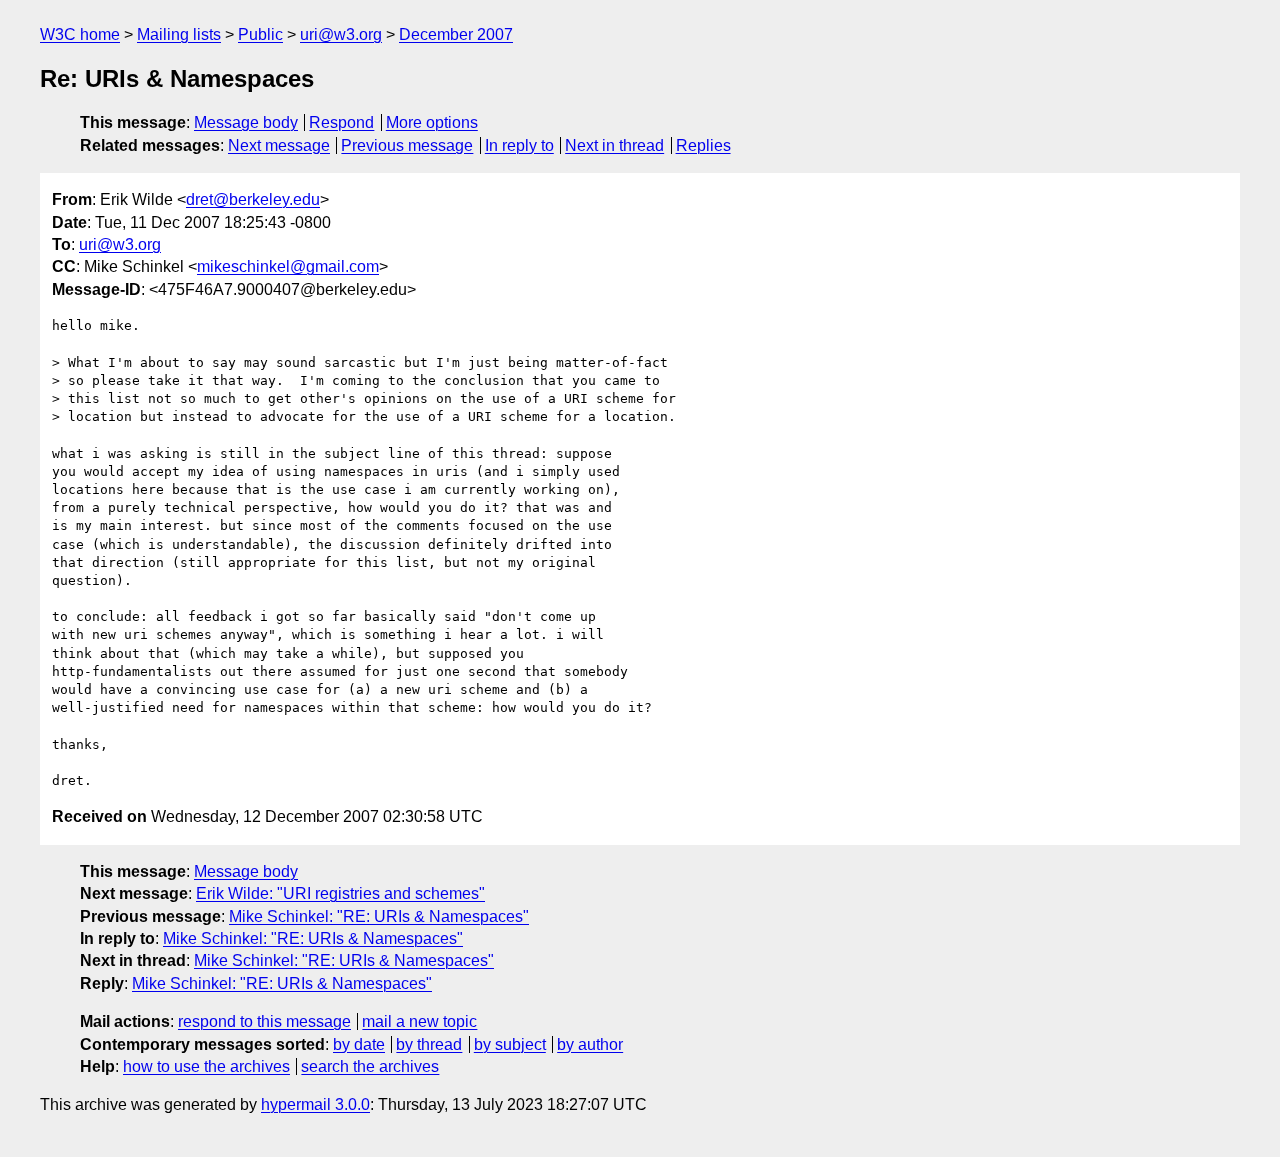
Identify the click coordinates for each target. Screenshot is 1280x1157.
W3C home (80, 34)
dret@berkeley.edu (253, 199)
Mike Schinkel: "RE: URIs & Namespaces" (379, 916)
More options (432, 122)
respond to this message (264, 1021)
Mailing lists (179, 34)
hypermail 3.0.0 (315, 1104)
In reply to (519, 145)
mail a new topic (419, 1021)
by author (590, 1044)
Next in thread (614, 145)
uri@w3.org (341, 34)
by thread (429, 1044)
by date (359, 1044)
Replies (703, 145)
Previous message (407, 145)
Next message (279, 145)
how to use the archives (206, 1066)
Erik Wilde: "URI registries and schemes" (340, 893)
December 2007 (456, 34)
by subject (510, 1044)
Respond (341, 122)
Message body (246, 122)
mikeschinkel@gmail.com (288, 266)
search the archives (370, 1066)
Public (260, 34)
